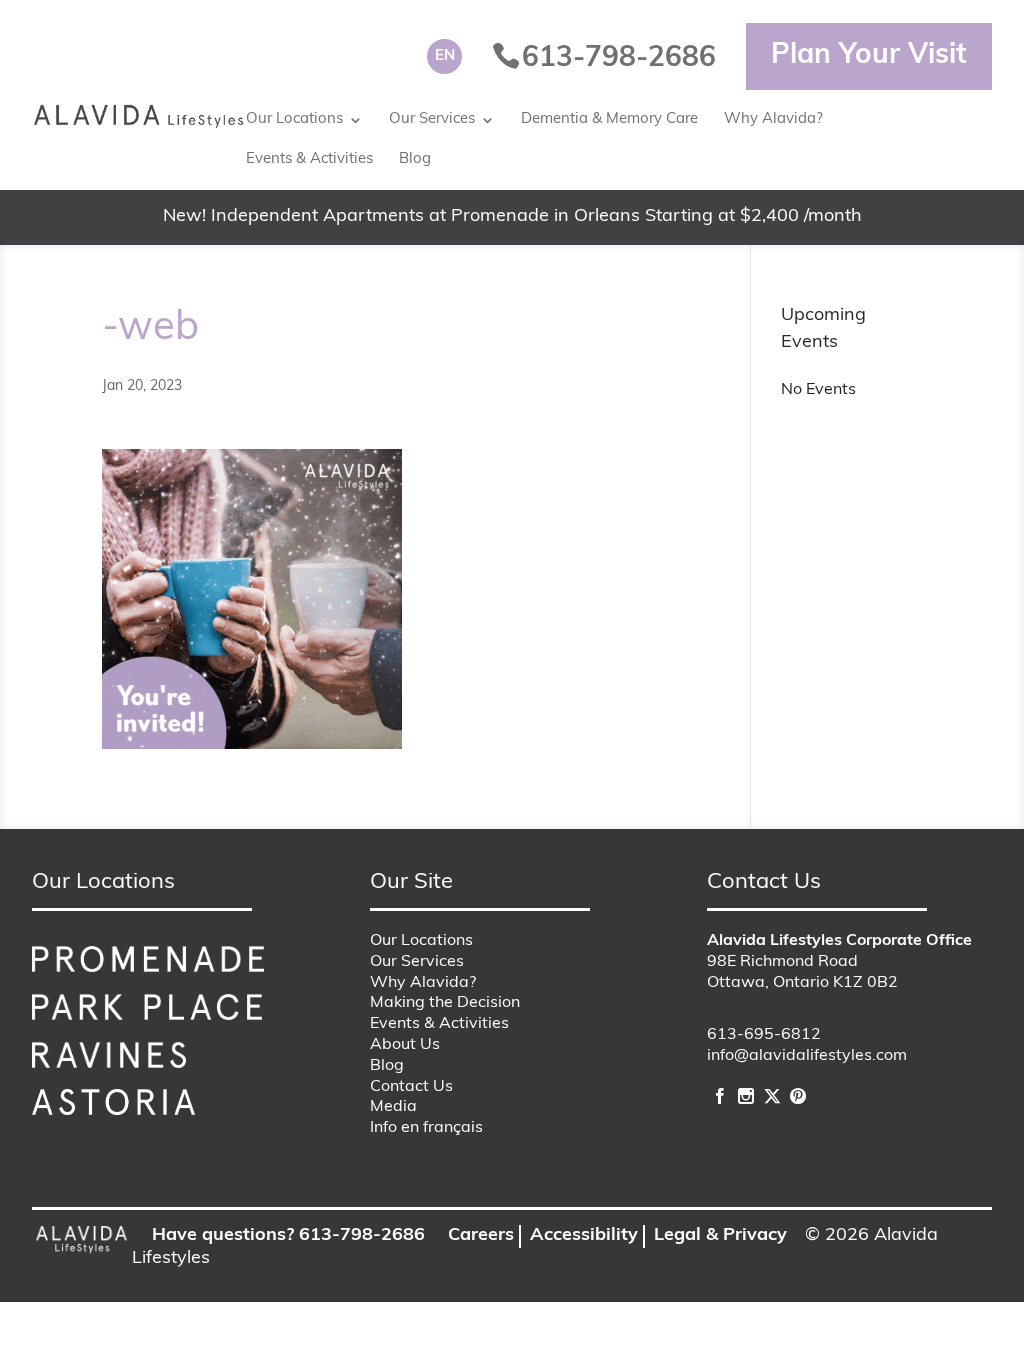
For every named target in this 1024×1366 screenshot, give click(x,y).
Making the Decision (445, 1003)
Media (393, 1107)
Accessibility (584, 1236)
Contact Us (411, 1087)
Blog (415, 159)
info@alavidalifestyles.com (807, 1056)
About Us (405, 1045)
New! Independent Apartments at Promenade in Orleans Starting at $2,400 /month (512, 217)
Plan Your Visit (869, 56)
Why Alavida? (773, 119)
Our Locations (294, 119)
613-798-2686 (362, 1236)
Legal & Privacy (720, 1236)
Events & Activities (309, 159)
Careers (481, 1236)
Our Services (432, 119)
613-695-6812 (764, 1035)
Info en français (426, 1128)
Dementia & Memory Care (609, 119)
